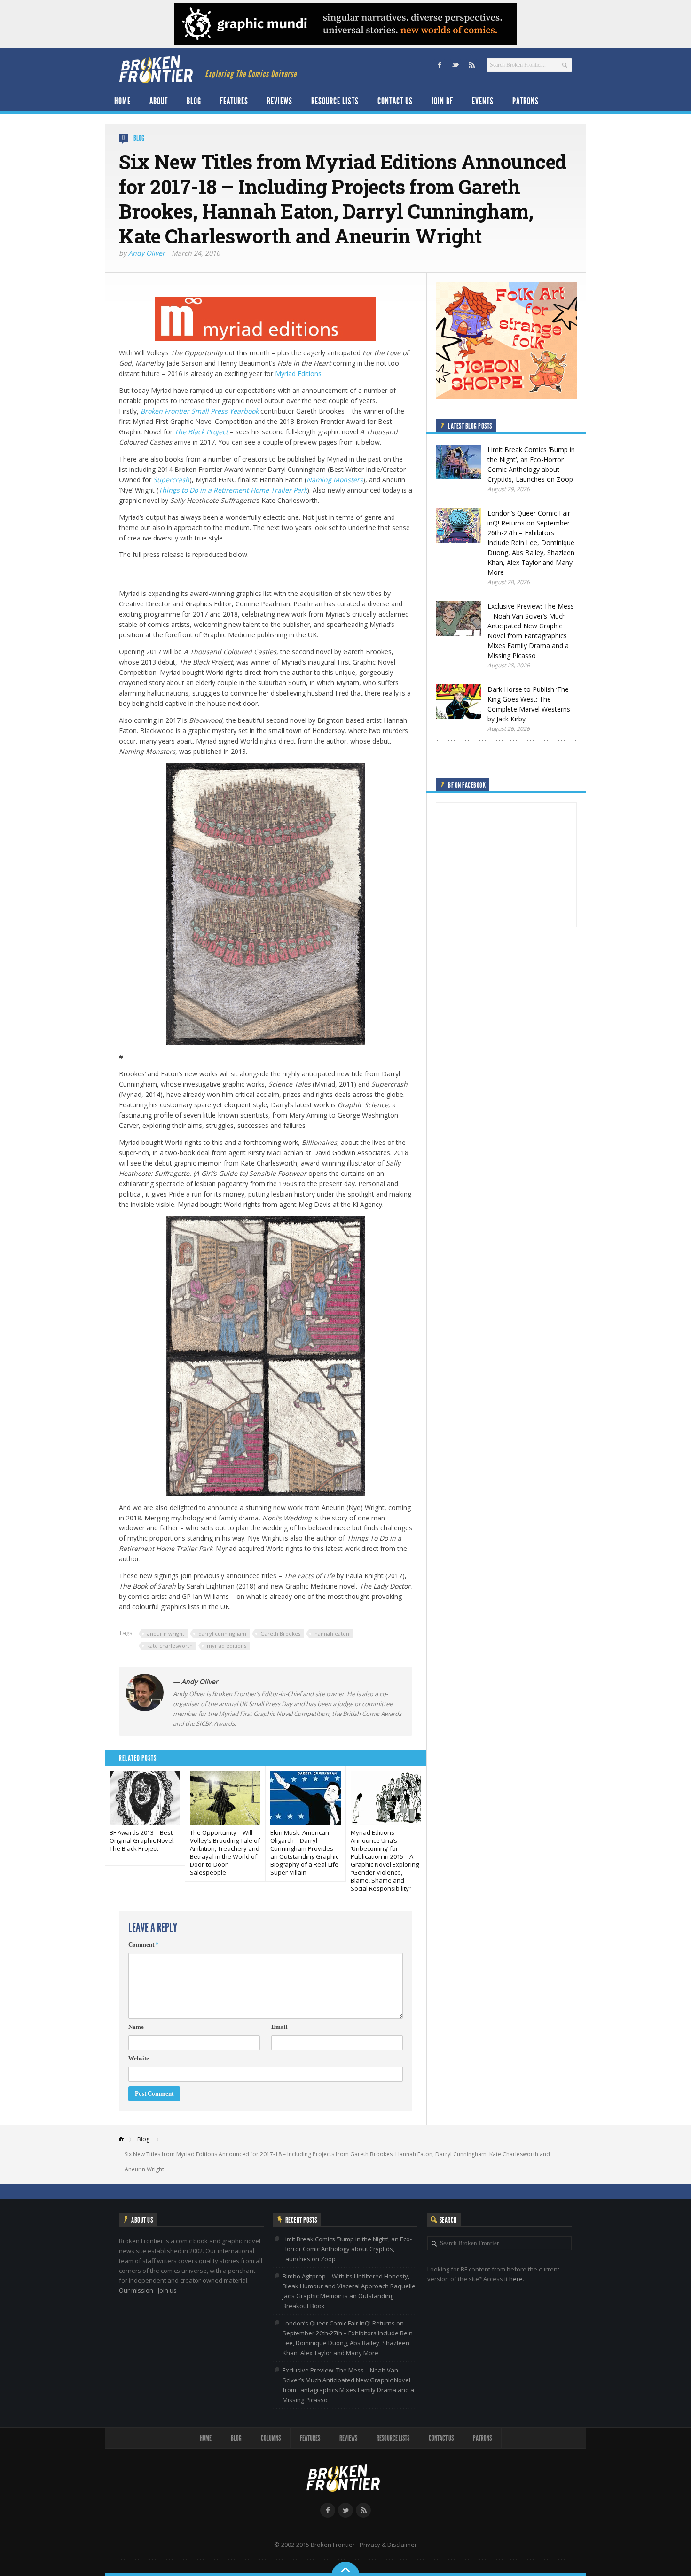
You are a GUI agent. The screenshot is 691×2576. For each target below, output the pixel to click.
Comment (144, 1945)
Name (136, 2027)
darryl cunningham (222, 1633)
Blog (194, 101)
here (516, 2279)
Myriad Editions (298, 373)
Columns (271, 2438)
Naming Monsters (335, 480)
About (159, 101)
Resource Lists (335, 101)
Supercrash (171, 480)
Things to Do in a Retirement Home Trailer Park (233, 490)
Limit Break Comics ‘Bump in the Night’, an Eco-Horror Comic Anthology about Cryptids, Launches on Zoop (347, 2249)
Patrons (526, 101)
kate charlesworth (170, 1646)
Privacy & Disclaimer (388, 2545)
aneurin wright (166, 1633)
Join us (167, 2290)
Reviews (280, 101)
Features (234, 101)
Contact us (395, 101)
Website (139, 2058)
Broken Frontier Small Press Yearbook (200, 411)
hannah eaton (332, 1633)
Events (483, 101)
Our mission (136, 2290)
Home (122, 101)
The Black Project (201, 432)
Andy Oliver (147, 253)
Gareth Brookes (280, 1633)
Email (279, 2027)
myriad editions (227, 1646)
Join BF (442, 101)
